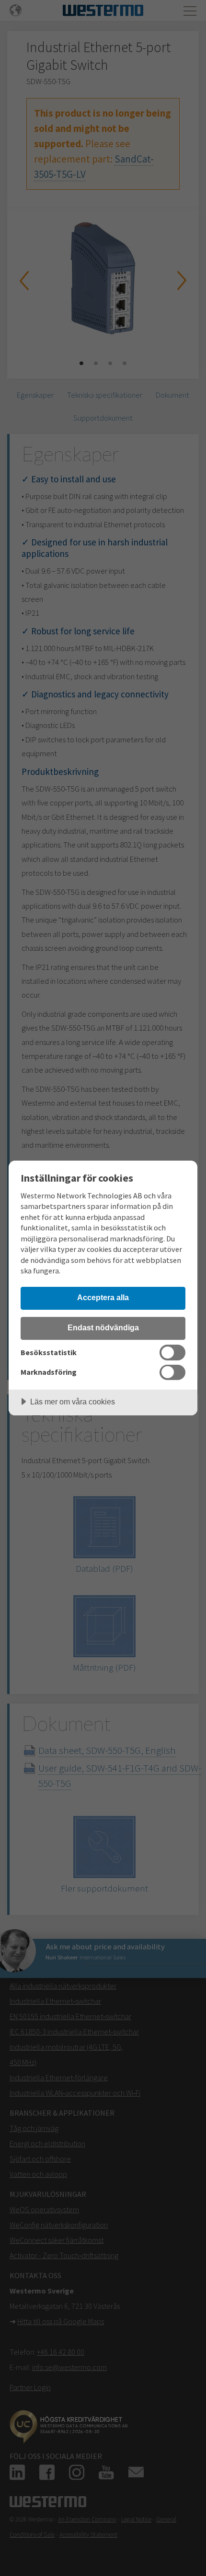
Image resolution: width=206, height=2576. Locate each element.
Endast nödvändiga (103, 1327)
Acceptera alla (103, 1297)
